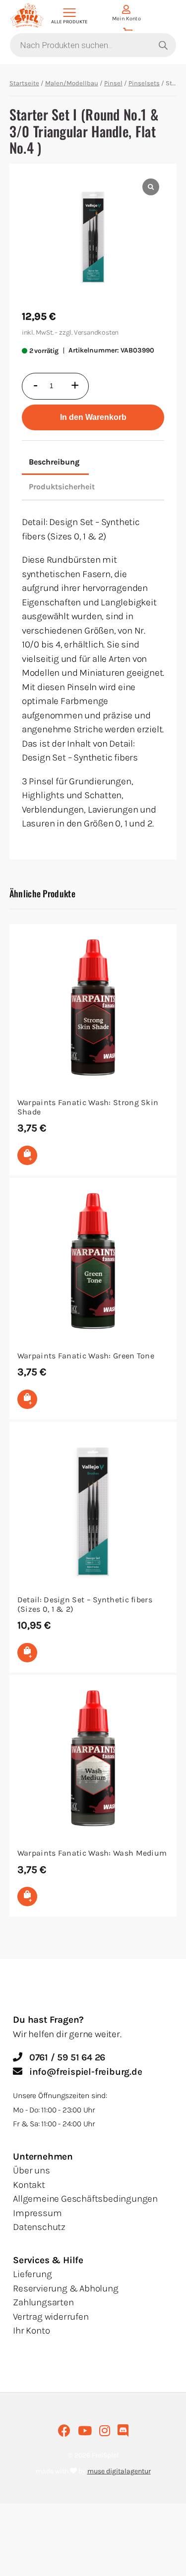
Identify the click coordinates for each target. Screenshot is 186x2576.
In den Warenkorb (93, 417)
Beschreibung (54, 462)
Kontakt (29, 2185)
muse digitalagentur (119, 2471)
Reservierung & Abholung (65, 2288)
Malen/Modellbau (72, 83)
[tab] (54, 463)
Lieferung (32, 2274)
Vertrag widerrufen (51, 2317)
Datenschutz (39, 2227)
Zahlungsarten (43, 2302)
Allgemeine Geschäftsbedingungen (85, 2199)
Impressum (37, 2213)
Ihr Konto (31, 2331)
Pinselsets (144, 83)
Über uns (31, 2170)
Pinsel (113, 83)
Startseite (24, 83)
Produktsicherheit (62, 487)
